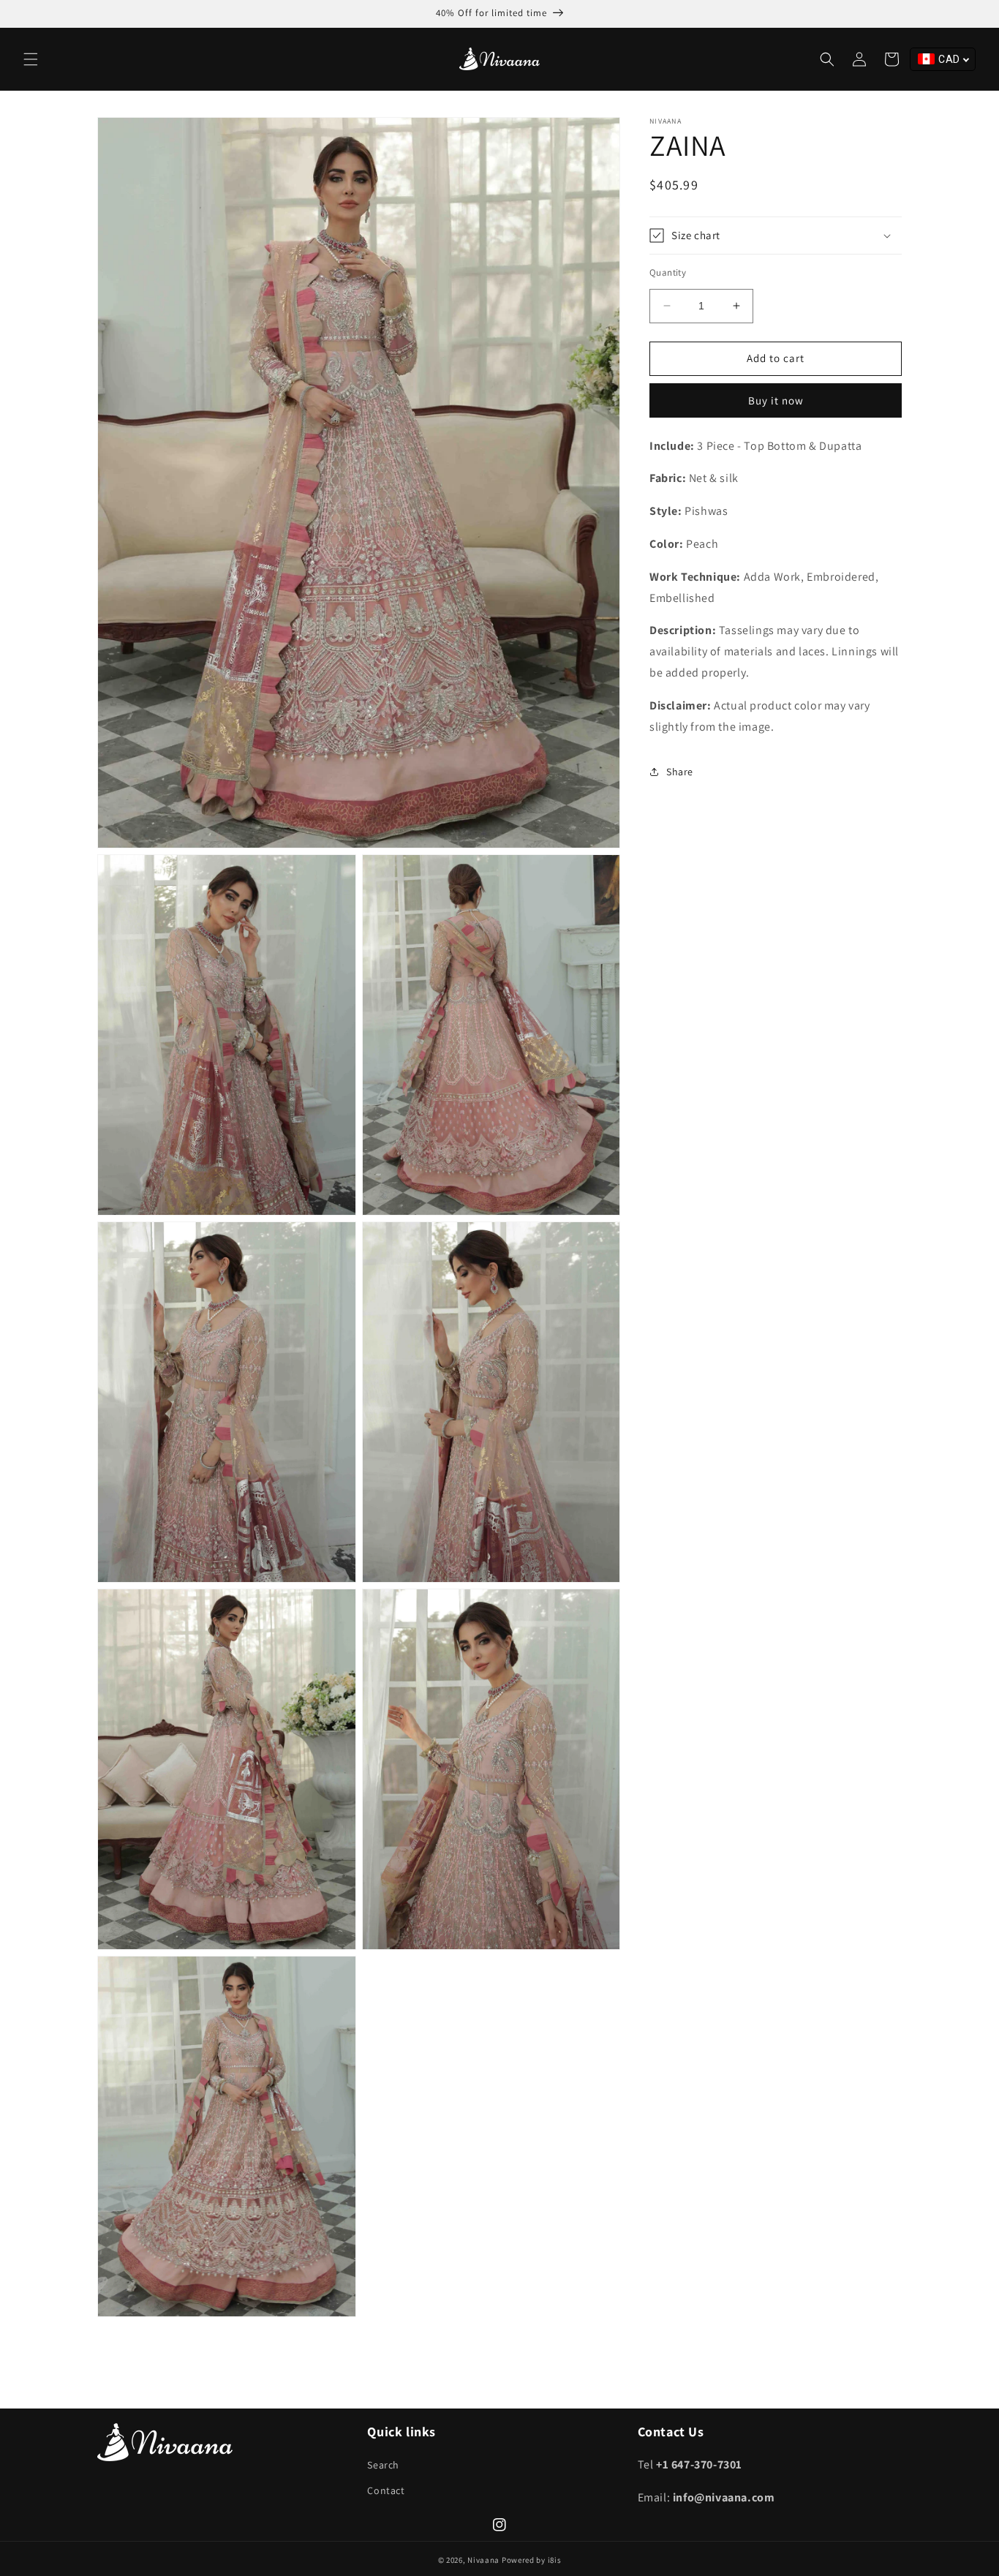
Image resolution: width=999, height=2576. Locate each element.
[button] (31, 59)
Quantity (668, 272)
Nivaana (483, 2560)
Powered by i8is (532, 2560)
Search (383, 2465)
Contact (386, 2490)
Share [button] (680, 772)
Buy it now (776, 400)
